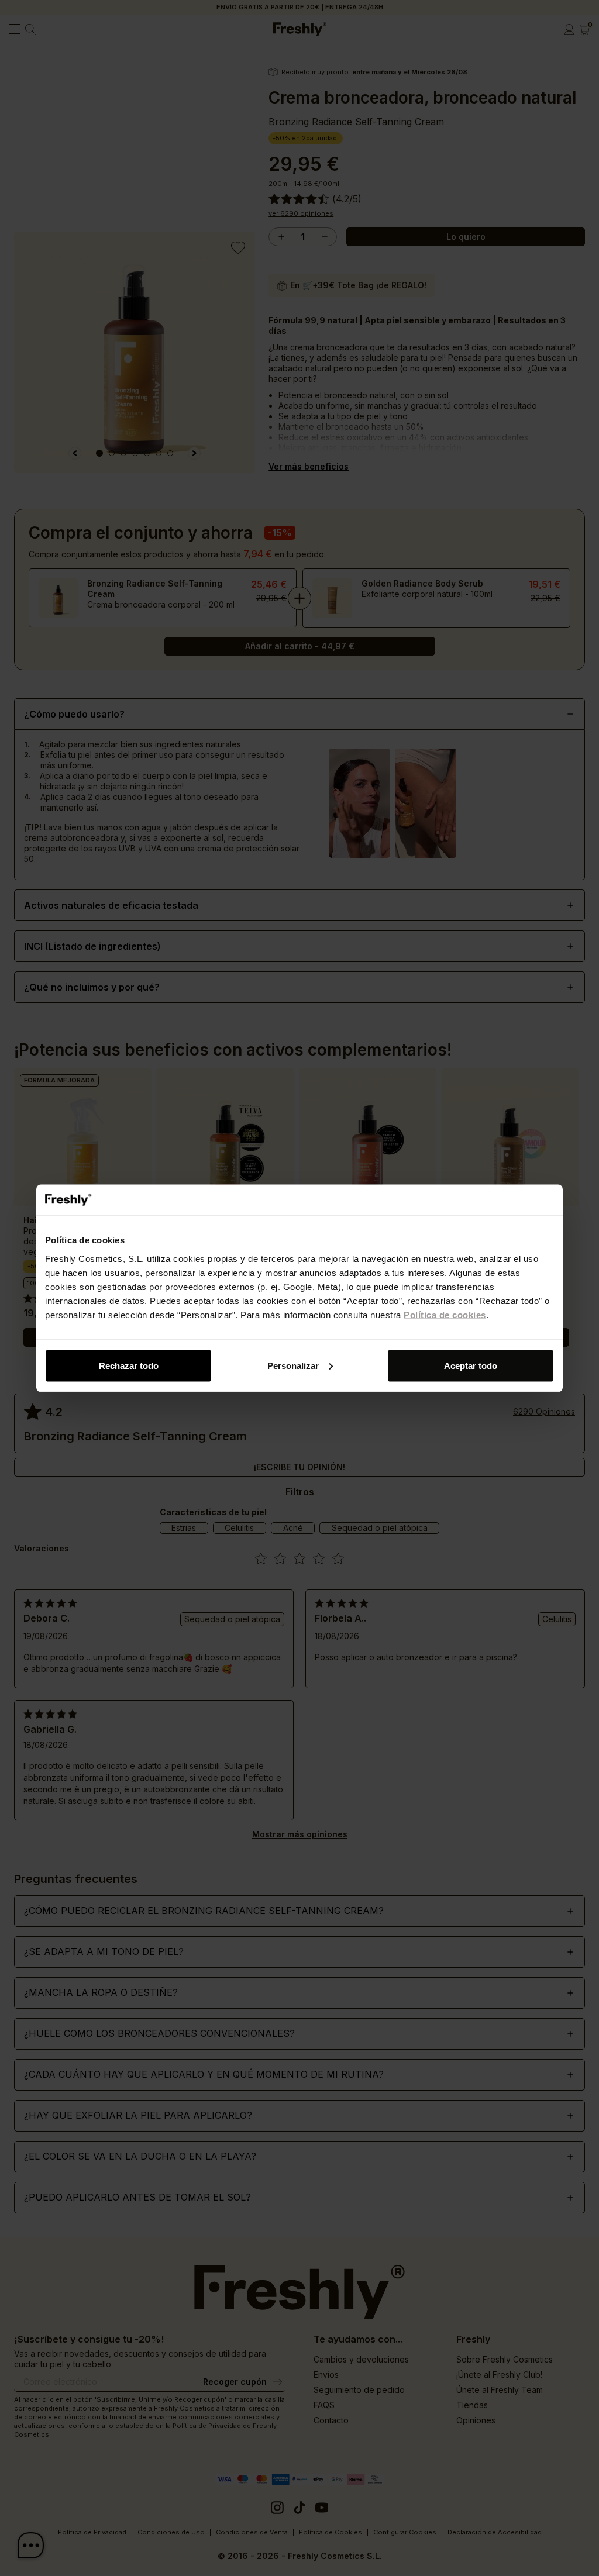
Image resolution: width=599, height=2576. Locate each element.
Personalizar (293, 1365)
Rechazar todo (129, 1365)
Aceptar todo (471, 1365)
